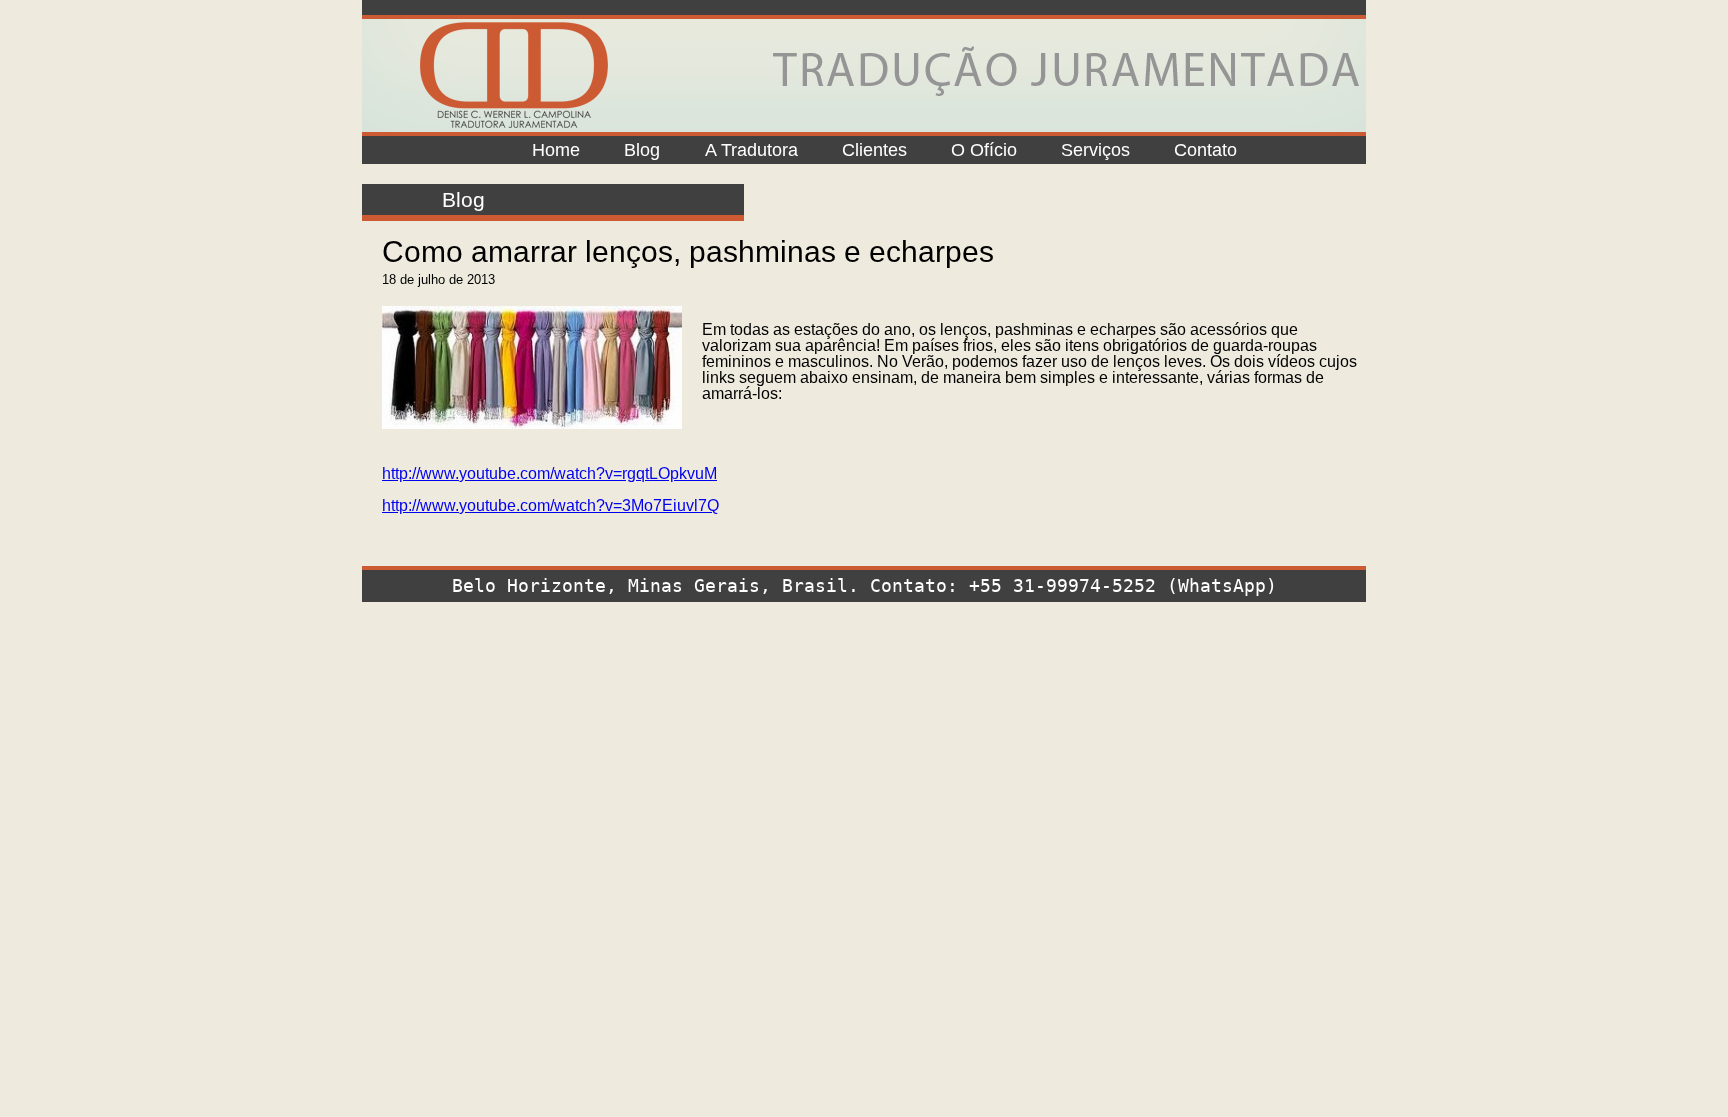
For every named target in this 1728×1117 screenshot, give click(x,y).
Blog (642, 150)
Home (556, 150)
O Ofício (984, 150)
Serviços (1095, 150)
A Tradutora (751, 150)
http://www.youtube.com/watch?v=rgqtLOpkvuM (549, 473)
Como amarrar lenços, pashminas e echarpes (688, 251)
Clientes (874, 150)
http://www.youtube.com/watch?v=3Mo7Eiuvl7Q (550, 505)
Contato (1205, 150)
